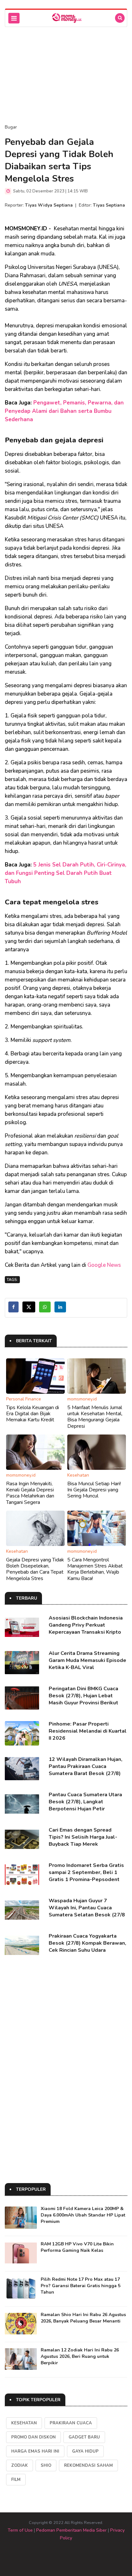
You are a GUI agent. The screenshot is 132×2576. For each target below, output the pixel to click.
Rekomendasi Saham (88, 2465)
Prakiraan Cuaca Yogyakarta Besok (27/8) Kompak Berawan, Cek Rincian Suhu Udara (87, 1943)
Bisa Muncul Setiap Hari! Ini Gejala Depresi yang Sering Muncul (94, 1490)
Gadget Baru (84, 2437)
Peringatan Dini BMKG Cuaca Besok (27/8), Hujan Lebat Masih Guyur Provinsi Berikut (83, 1696)
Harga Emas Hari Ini (35, 2451)
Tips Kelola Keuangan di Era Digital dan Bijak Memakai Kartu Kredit (33, 1414)
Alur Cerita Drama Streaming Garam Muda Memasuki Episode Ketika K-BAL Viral (87, 1660)
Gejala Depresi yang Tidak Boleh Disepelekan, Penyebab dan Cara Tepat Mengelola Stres (35, 1569)
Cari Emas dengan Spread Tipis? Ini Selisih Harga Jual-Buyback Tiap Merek (83, 1837)
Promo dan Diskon (33, 2437)
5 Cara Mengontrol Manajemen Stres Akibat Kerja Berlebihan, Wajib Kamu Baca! (95, 1569)
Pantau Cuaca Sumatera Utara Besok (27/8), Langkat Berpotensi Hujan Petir (85, 1802)
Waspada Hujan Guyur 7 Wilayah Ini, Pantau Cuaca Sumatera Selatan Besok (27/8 (87, 1908)
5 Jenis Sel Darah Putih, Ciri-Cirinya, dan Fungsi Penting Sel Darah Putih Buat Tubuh (66, 873)
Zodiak (20, 2465)
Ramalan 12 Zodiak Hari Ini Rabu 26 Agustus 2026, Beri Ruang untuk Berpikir (80, 2356)
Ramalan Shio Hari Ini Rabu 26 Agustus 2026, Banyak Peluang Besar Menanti (83, 2318)
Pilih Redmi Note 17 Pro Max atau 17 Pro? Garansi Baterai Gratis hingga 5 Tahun (81, 2286)
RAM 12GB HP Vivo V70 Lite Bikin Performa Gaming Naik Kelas (77, 2247)
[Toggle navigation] (14, 18)
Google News (104, 1265)
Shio (46, 2465)
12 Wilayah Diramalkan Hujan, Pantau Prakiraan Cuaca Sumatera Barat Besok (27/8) (86, 1766)
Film (16, 2480)
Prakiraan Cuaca (71, 2423)
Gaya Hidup (85, 2451)
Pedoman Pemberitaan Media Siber (71, 2530)
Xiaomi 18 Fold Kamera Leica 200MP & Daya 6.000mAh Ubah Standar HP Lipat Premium (83, 2215)
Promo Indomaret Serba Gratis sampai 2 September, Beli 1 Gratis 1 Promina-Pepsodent (86, 1872)
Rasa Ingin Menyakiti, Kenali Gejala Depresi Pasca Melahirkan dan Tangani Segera (30, 1493)
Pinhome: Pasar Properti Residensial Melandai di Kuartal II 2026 (88, 1731)
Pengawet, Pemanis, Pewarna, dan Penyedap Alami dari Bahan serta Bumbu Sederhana (64, 411)
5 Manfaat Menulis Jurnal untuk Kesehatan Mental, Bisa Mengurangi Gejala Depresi (95, 1417)
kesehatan (24, 2423)
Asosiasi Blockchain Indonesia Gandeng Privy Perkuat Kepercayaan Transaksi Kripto (86, 1625)
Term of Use (20, 2530)
